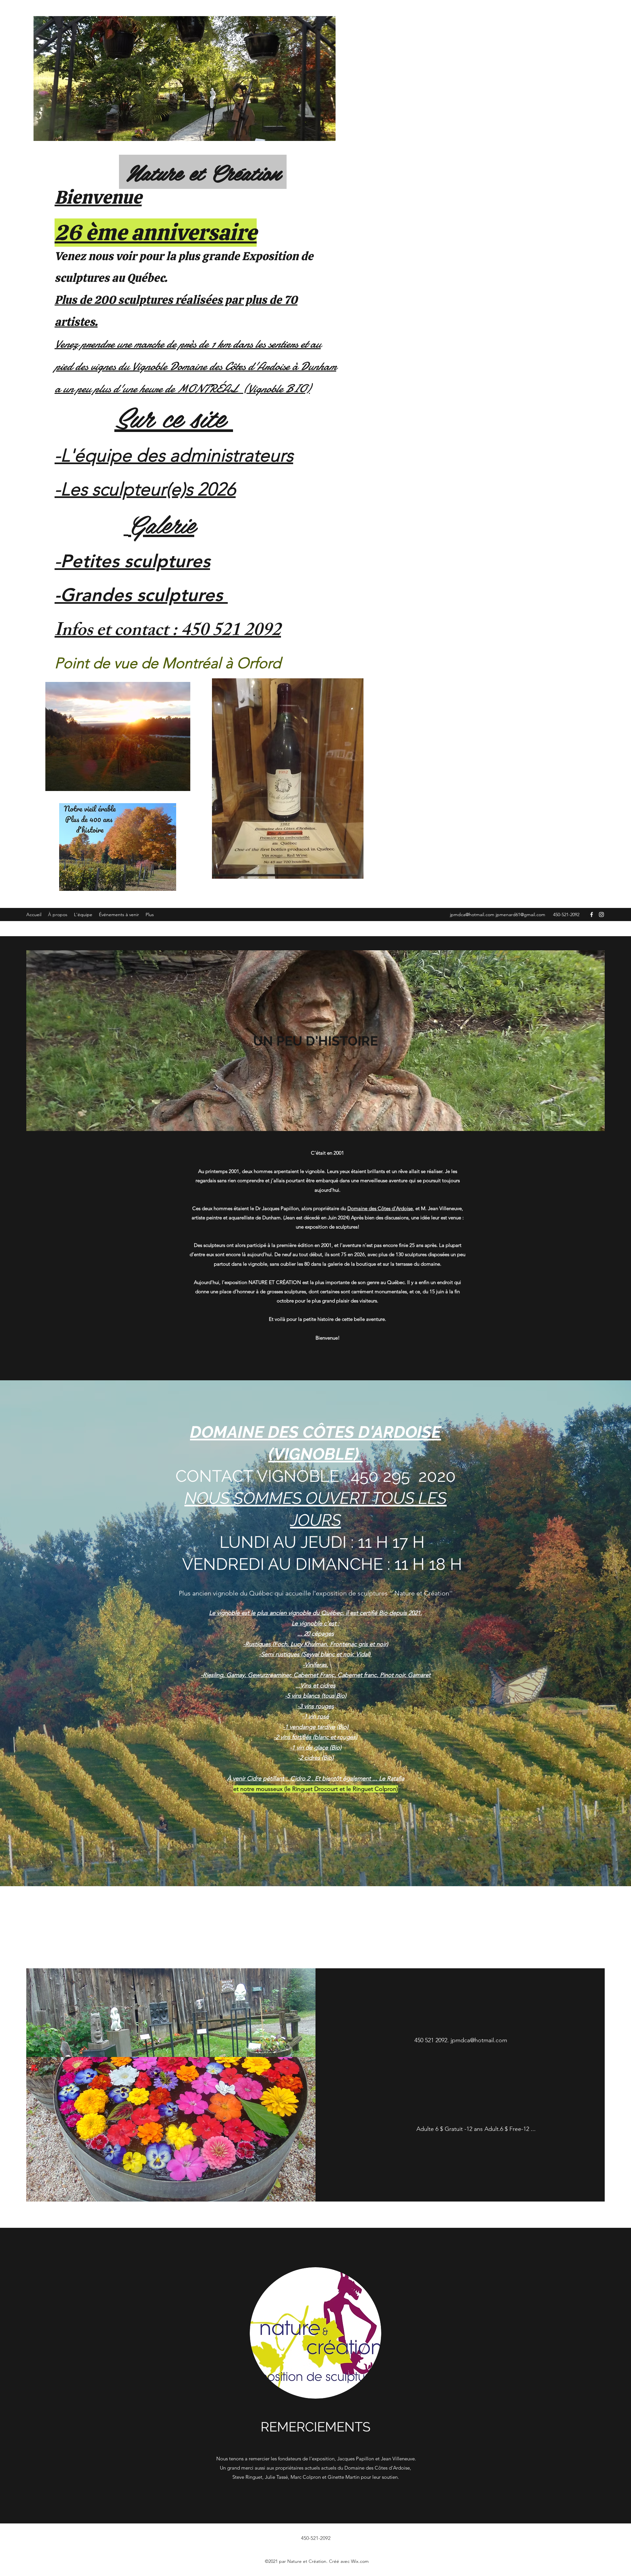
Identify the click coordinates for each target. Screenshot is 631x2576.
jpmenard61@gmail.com (520, 915)
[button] (460, 2129)
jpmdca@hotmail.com (472, 915)
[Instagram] (601, 915)
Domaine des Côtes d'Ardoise (380, 1208)
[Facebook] (592, 915)
